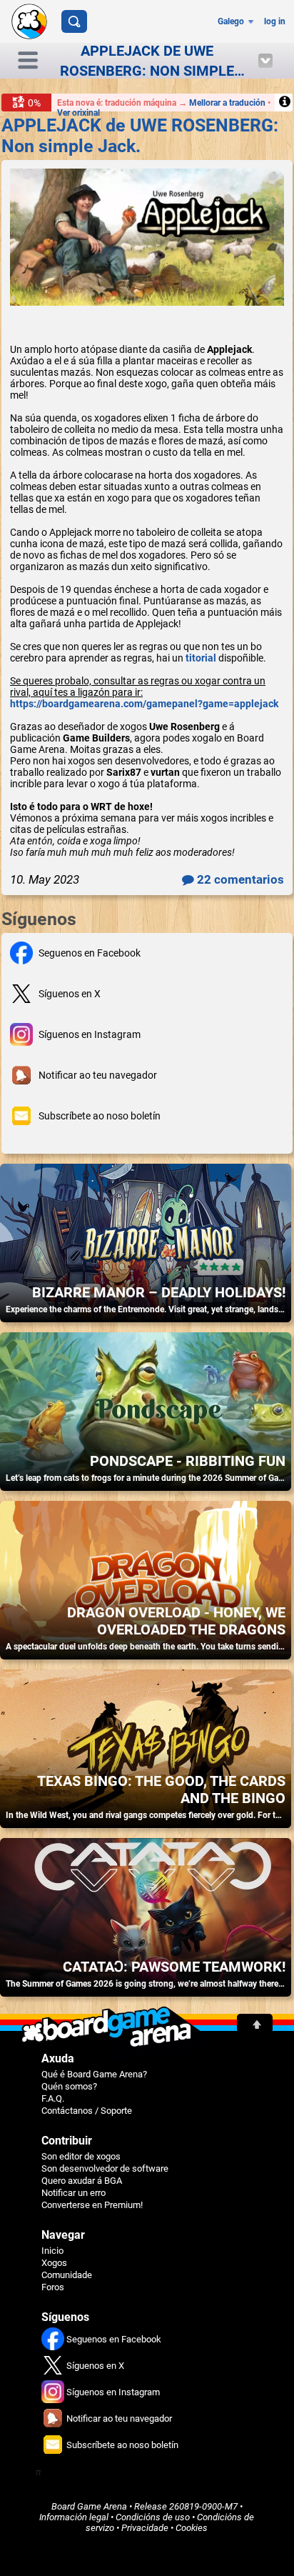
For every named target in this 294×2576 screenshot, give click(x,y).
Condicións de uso (153, 2517)
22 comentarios (239, 879)
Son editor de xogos (81, 2156)
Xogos (54, 2263)
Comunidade (67, 2275)
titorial (201, 658)
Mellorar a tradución (228, 103)
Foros (53, 2287)
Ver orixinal (78, 113)
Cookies (192, 2528)
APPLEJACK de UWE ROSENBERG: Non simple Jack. (140, 136)
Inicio (52, 2251)
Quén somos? (69, 2086)
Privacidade (145, 2528)
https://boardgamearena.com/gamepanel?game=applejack (144, 704)
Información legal (74, 2517)
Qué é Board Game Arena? (94, 2074)
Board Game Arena (89, 2506)
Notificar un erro (73, 2193)
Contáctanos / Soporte (87, 2111)
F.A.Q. (53, 2098)
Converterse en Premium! (92, 2205)
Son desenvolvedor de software (105, 2168)
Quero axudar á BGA (82, 2181)
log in (275, 21)
